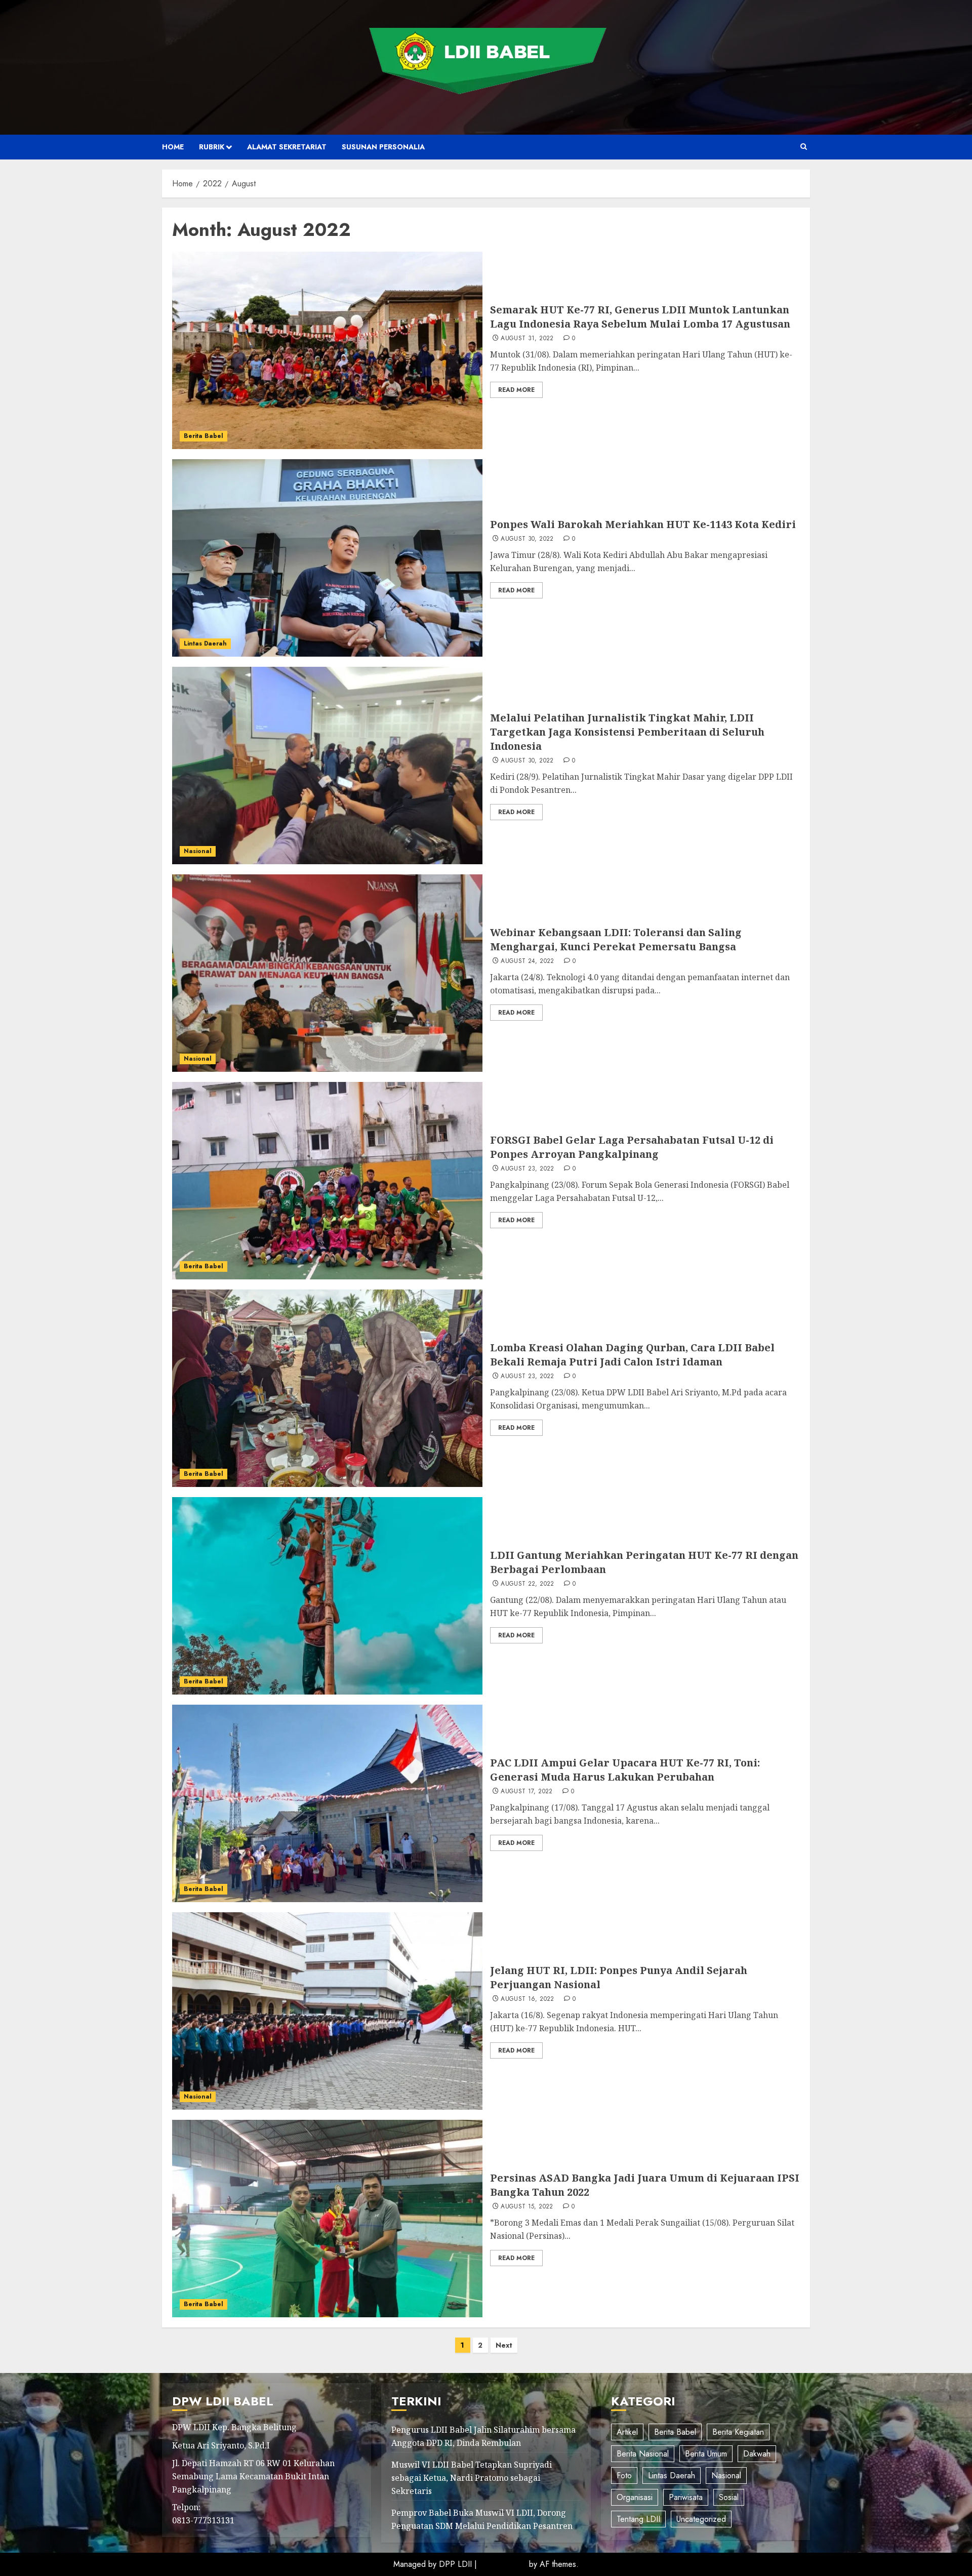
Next (504, 2345)
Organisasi (635, 2497)
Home (173, 147)
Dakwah (757, 2454)
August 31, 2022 (527, 339)
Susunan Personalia (383, 147)
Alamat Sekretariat (287, 147)
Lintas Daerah (205, 643)
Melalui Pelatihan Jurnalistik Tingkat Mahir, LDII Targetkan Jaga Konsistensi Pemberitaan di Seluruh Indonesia (627, 732)
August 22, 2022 (527, 1584)
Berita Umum (706, 2454)
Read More (516, 390)
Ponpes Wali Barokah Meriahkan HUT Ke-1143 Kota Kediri (643, 524)
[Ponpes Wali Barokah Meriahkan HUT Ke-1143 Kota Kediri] (327, 558)
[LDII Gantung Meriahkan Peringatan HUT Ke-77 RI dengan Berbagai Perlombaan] (327, 1596)
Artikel (627, 2432)
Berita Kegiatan (738, 2432)
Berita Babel (204, 436)
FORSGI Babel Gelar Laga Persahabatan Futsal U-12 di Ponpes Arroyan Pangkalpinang (632, 1147)
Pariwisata (686, 2497)
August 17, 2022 (526, 1792)
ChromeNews (503, 2564)
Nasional (198, 851)
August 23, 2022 (527, 1169)
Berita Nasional (643, 2454)
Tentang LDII (638, 2519)
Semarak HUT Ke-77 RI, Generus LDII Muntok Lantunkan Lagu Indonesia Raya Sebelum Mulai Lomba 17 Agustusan (640, 317)
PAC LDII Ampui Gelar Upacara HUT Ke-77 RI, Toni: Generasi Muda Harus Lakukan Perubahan (625, 1770)
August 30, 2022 (527, 539)
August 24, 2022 (527, 961)
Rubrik (212, 147)
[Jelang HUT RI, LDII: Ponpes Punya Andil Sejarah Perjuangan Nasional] (327, 2011)
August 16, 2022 (527, 1999)
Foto (624, 2476)
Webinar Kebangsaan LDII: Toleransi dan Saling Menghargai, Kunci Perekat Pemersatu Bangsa (616, 939)
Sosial (729, 2497)
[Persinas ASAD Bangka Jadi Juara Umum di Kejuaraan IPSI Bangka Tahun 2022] (327, 2219)
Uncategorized (701, 2519)
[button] (804, 147)
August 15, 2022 (527, 2207)
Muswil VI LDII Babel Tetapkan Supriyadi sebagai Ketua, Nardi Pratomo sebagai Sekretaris (472, 2478)
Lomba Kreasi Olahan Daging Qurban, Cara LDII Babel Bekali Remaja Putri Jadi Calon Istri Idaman (632, 1355)
